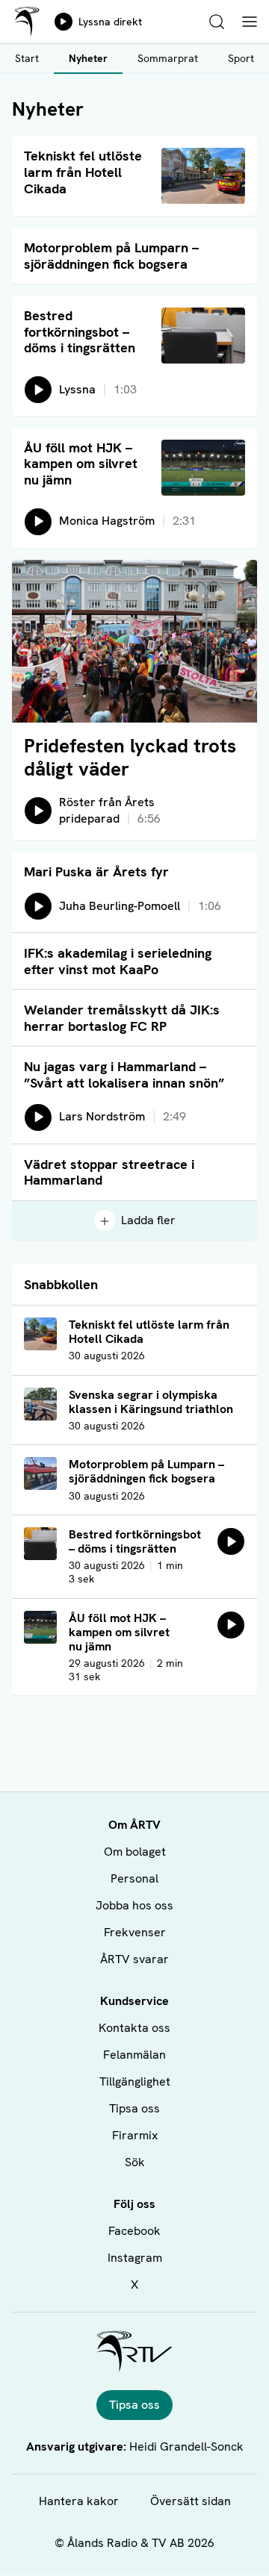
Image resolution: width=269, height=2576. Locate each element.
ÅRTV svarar (134, 1959)
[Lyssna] (231, 1541)
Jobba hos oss (134, 1905)
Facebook (134, 2231)
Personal (134, 1878)
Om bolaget (135, 1852)
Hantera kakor (79, 2501)
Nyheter (88, 58)
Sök (135, 2162)
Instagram (135, 2258)
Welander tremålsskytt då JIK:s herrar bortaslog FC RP (122, 1018)
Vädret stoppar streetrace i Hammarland (109, 1172)
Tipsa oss (134, 2108)
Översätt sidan (191, 2501)
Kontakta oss (134, 2028)
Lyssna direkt (110, 22)
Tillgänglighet (135, 2081)
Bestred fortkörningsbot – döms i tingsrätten (80, 331)
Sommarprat (168, 58)
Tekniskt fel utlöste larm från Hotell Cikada (83, 172)
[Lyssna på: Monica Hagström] (231, 1625)
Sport (241, 58)
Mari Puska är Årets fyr (96, 871)
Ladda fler (148, 1220)
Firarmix (135, 2135)
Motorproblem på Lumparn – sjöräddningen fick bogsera (111, 256)
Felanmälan (134, 2055)
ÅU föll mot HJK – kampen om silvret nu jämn (81, 464)
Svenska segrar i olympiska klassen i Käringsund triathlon (151, 1402)
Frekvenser (135, 1932)
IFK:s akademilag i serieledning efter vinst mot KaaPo (118, 961)
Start (27, 58)
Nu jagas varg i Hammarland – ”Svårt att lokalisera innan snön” (124, 1075)
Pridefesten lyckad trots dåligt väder (130, 757)
